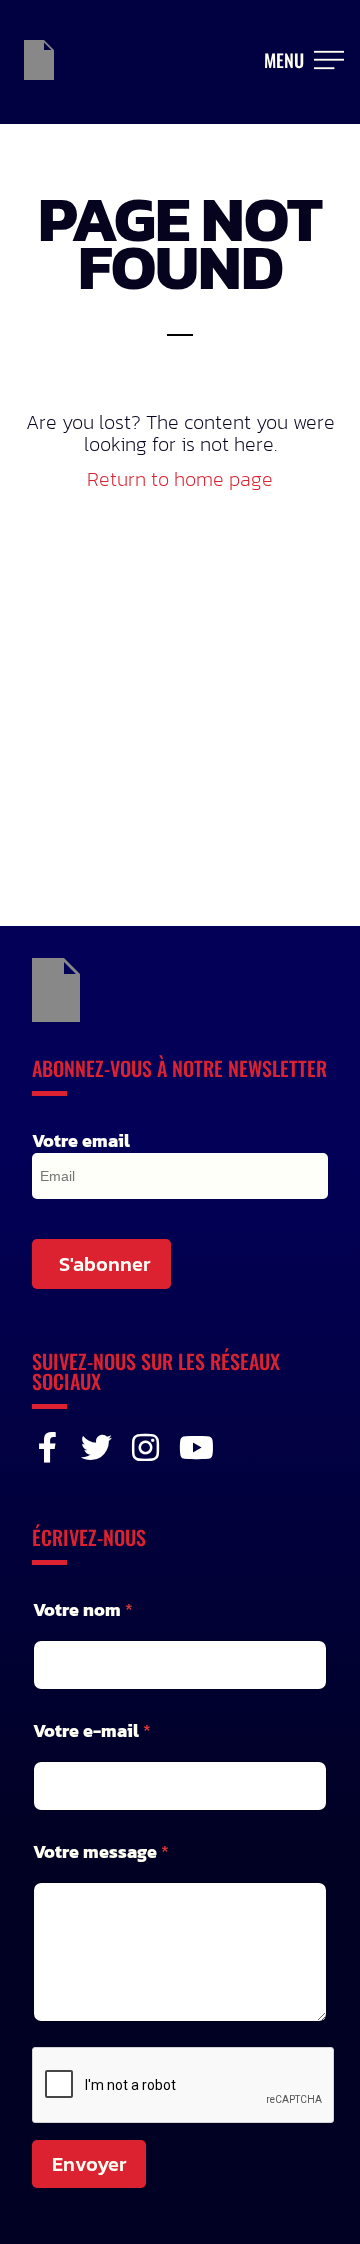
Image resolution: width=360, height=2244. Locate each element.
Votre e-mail (92, 1730)
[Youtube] (194, 1447)
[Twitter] (96, 1447)
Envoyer (89, 2164)
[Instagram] (145, 1447)
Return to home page (180, 479)
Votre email (81, 1141)
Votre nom (83, 1609)
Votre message (101, 1851)
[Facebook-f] (47, 1447)
